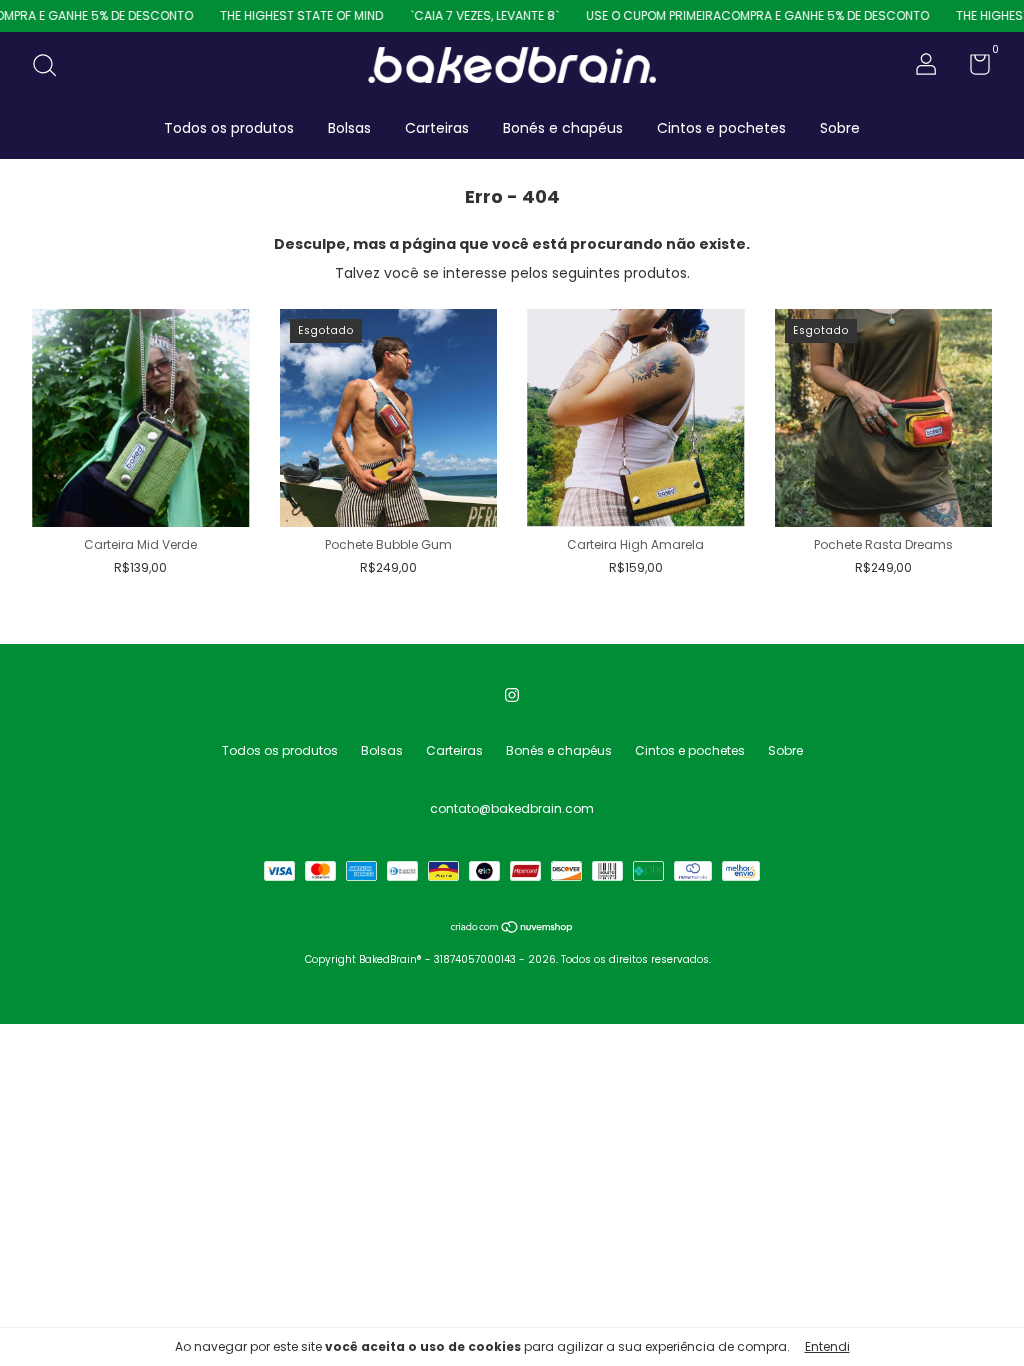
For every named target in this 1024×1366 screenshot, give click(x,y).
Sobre (840, 128)
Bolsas (349, 128)
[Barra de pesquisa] (51, 66)
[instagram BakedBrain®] (512, 695)
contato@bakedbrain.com (512, 808)
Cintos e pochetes (721, 128)
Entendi (827, 1346)
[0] (972, 68)
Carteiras (437, 128)
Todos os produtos (229, 128)
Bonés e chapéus (563, 128)
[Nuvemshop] (512, 929)
